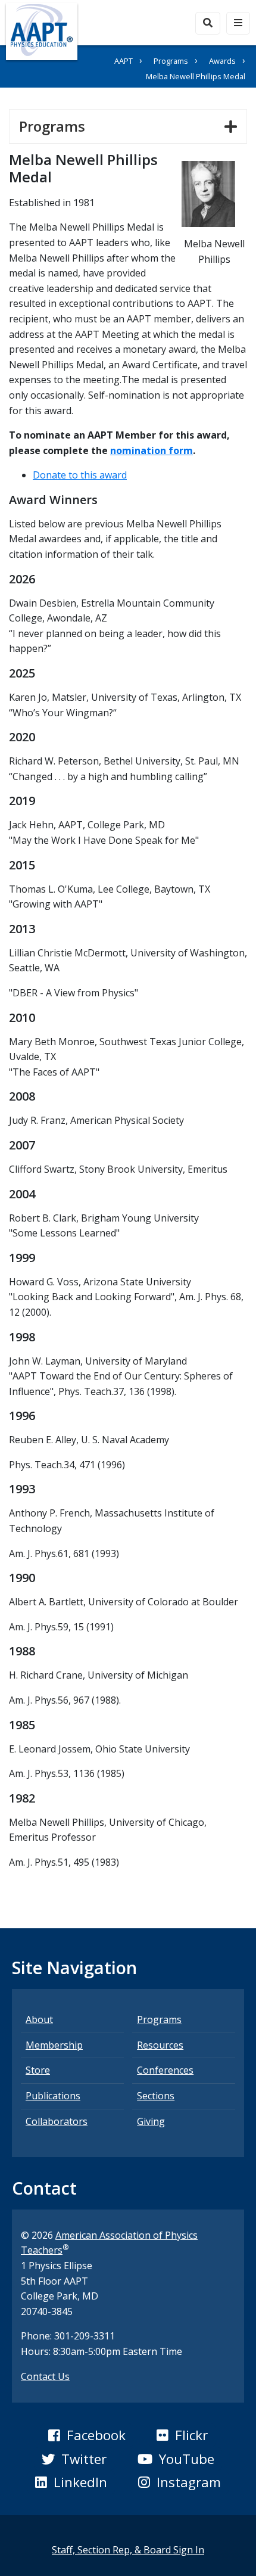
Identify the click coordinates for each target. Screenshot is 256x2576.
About (39, 2019)
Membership (54, 2045)
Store (38, 2070)
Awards (222, 61)
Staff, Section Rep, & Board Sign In (128, 2550)
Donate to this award (80, 475)
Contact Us (45, 2376)
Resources (160, 2045)
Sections (156, 2096)
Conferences (165, 2070)
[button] (87, 2435)
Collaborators (57, 2121)
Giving (151, 2121)
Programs (171, 61)
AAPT (124, 61)
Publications (53, 2096)
